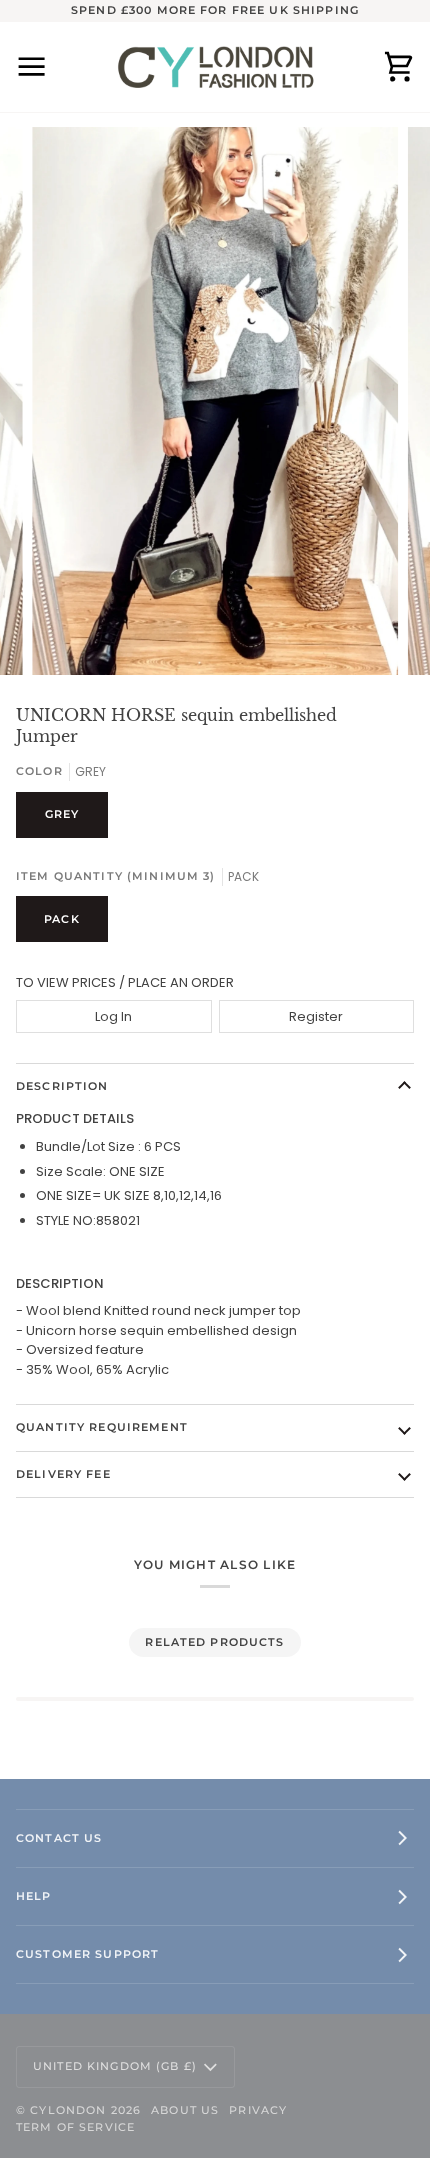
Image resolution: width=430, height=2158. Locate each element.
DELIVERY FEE (63, 1474)
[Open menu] (46, 67)
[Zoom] (69, 637)
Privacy (258, 2110)
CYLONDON (68, 2110)
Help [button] (34, 1896)
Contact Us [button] (59, 1838)
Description (62, 1086)
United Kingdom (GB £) (115, 2066)
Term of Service (75, 2127)
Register (316, 1016)
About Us (185, 2110)
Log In (113, 1016)
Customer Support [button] (87, 1954)
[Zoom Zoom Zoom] (215, 401)
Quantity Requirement (102, 1427)
